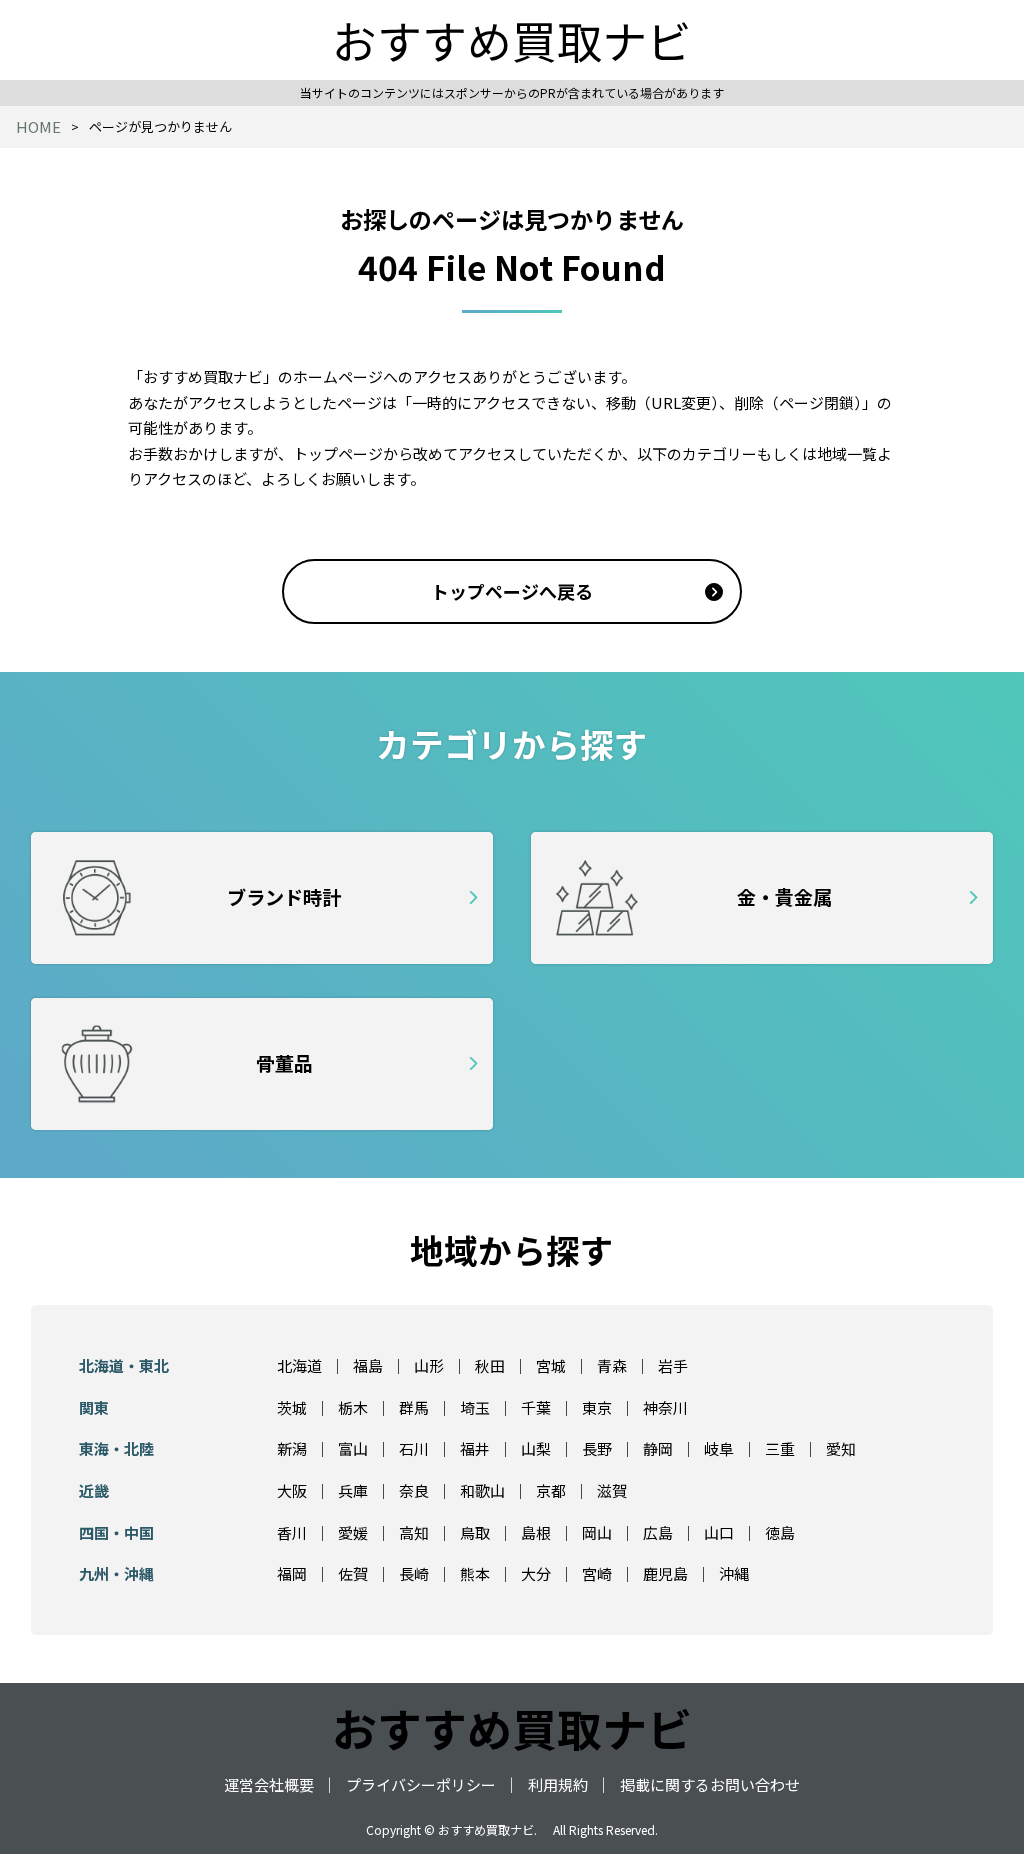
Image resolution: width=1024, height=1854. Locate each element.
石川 (414, 1448)
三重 (780, 1448)
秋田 (490, 1365)
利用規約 (558, 1784)
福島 (368, 1365)
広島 (658, 1532)
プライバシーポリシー (421, 1784)
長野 (597, 1448)
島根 (536, 1532)
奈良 (414, 1490)
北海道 (299, 1365)
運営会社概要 (269, 1784)
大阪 (292, 1490)
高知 (414, 1532)
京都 (551, 1490)
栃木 (353, 1407)
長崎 (414, 1573)
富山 (353, 1448)
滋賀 (612, 1490)
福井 (475, 1448)
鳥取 (475, 1532)
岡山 (597, 1532)
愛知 (841, 1448)
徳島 (780, 1532)
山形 (429, 1365)
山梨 (536, 1448)
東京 (597, 1407)
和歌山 (482, 1490)
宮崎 (597, 1573)
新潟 (292, 1448)
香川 (292, 1532)
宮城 (551, 1365)
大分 (536, 1573)
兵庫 (353, 1490)
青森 (612, 1365)
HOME (38, 126)
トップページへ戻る (512, 591)
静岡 (658, 1448)
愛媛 (353, 1532)
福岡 (292, 1573)
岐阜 (719, 1448)
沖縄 (734, 1573)
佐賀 (353, 1573)
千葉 (536, 1407)
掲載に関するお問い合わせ (710, 1784)
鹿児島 (665, 1573)
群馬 (414, 1407)
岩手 (673, 1365)
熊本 (475, 1573)
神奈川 (665, 1407)
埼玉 (475, 1407)
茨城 (292, 1407)
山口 (719, 1532)
